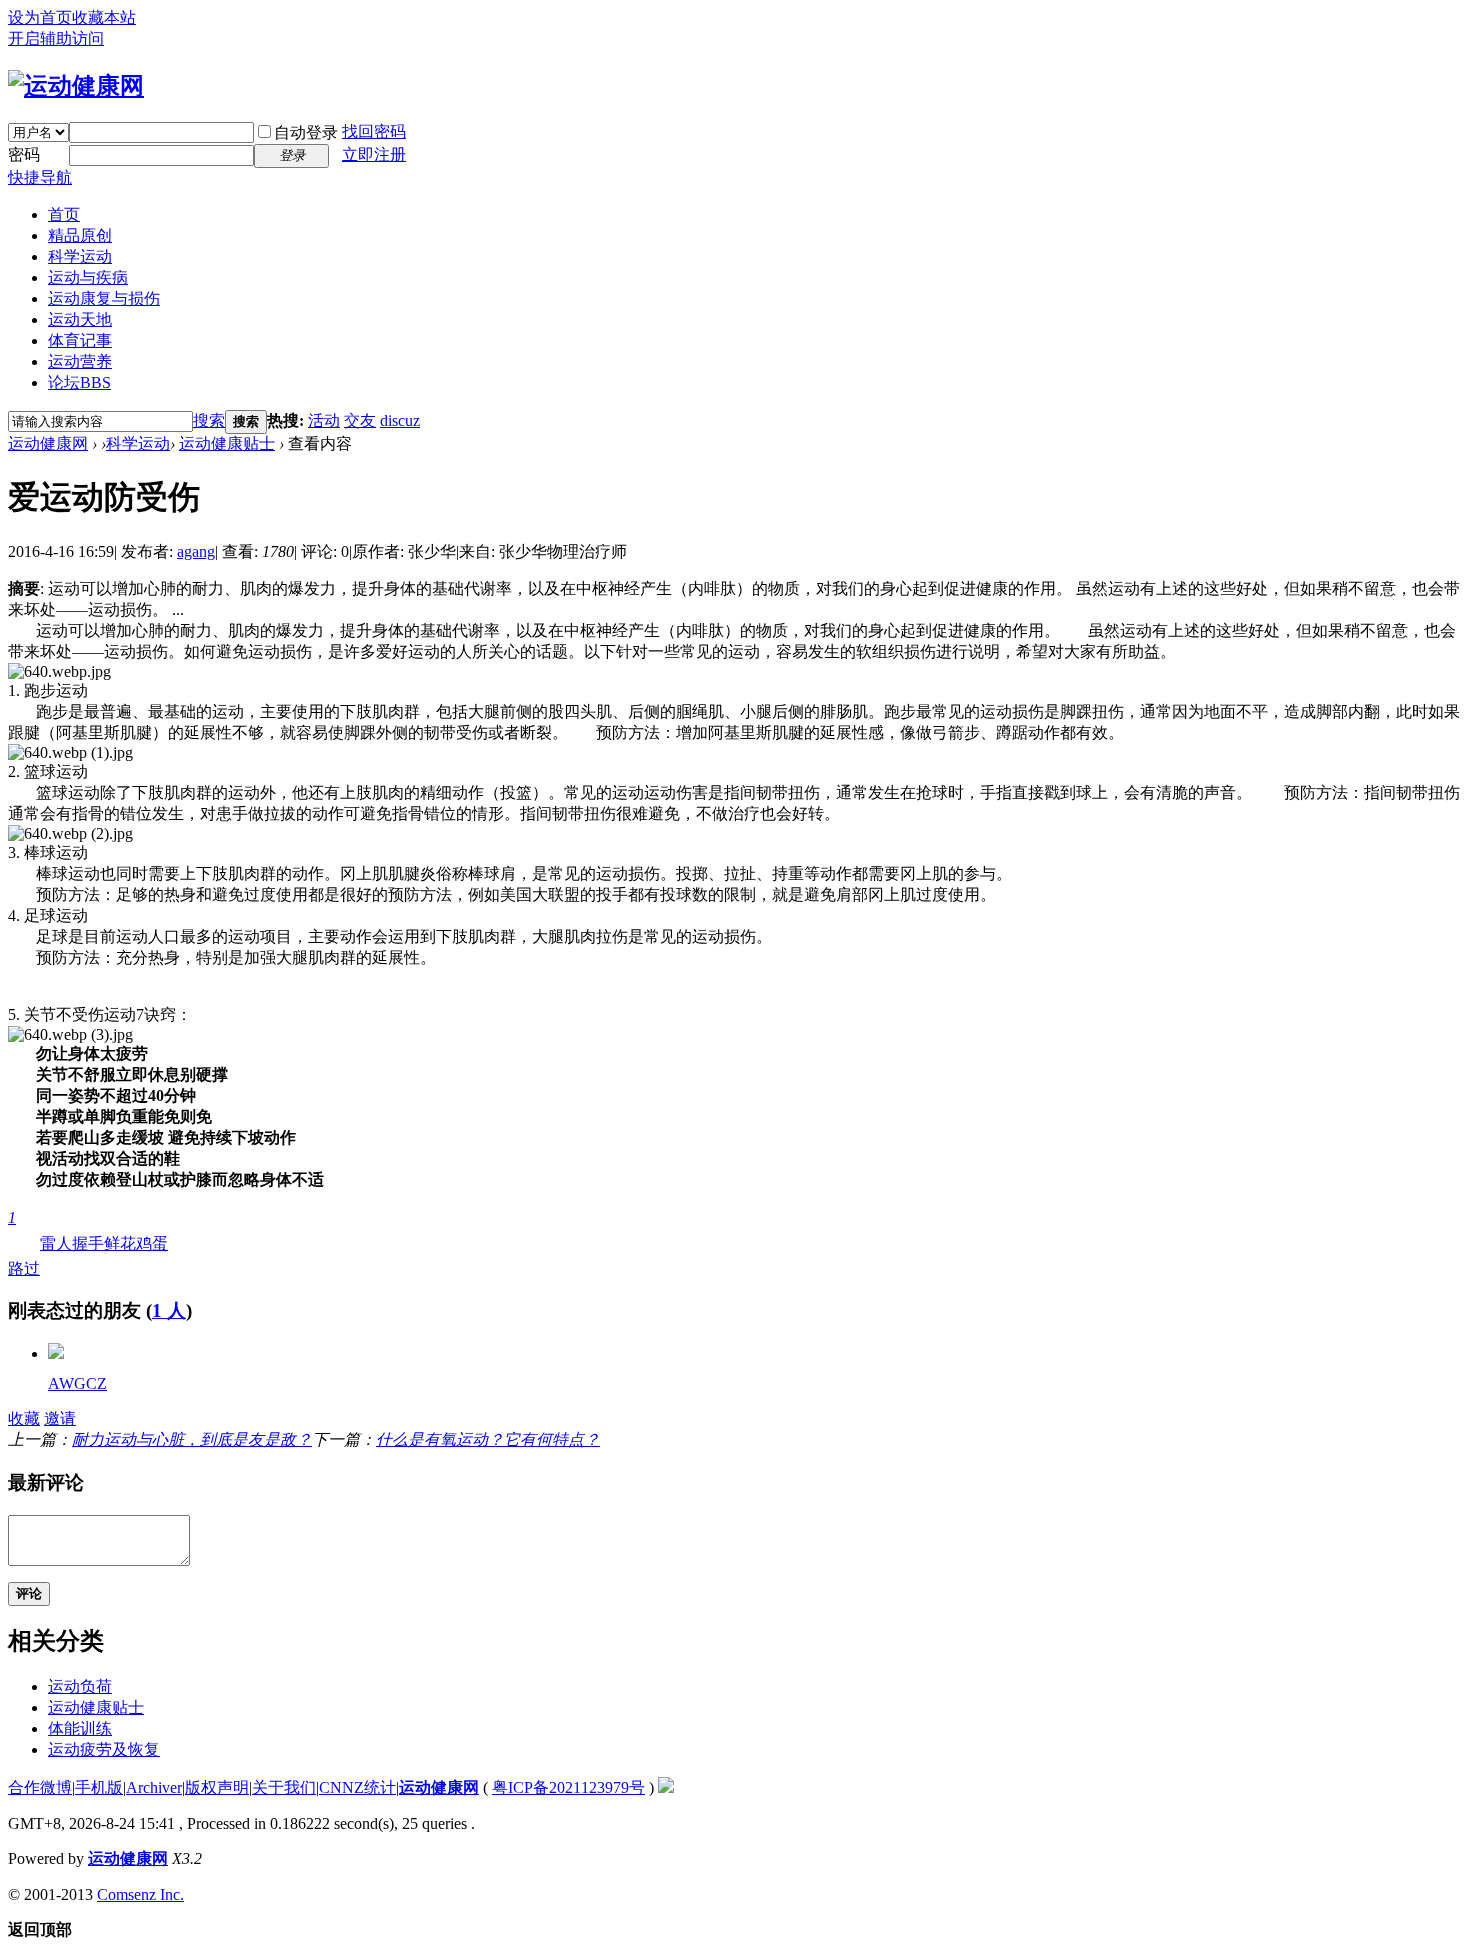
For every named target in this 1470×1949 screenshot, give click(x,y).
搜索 (209, 420)
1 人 (169, 1310)
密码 (24, 154)
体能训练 (80, 1728)
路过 (24, 1243)
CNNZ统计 (357, 1787)
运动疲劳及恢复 (104, 1749)
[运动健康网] (76, 86)
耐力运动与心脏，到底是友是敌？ (192, 1439)
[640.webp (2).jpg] (70, 834)
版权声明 (217, 1787)
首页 (64, 214)
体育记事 (80, 340)
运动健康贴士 (227, 443)
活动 (324, 420)
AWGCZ (77, 1383)
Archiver (154, 1787)
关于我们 (284, 1787)
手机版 (99, 1787)
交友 (360, 420)
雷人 (56, 1243)
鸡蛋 (152, 1243)
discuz (400, 420)
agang (196, 551)
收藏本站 (104, 17)
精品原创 (80, 235)
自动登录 (306, 132)
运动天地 (80, 319)
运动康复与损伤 (104, 298)
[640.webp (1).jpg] (70, 753)
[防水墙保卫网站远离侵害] (666, 1787)
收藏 (24, 1418)
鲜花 (120, 1243)
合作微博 (40, 1787)
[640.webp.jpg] (59, 672)
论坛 (79, 382)
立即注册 (374, 154)
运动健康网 (48, 443)
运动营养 (80, 361)
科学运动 (80, 256)
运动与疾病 (88, 277)
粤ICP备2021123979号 (568, 1787)
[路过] (56, 1353)
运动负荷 (80, 1686)
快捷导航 (40, 177)
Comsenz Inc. (140, 1894)
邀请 (60, 1418)
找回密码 (374, 131)
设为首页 (40, 17)
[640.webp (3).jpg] (70, 1035)
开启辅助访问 (56, 38)
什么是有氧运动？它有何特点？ (488, 1439)
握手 (88, 1243)
